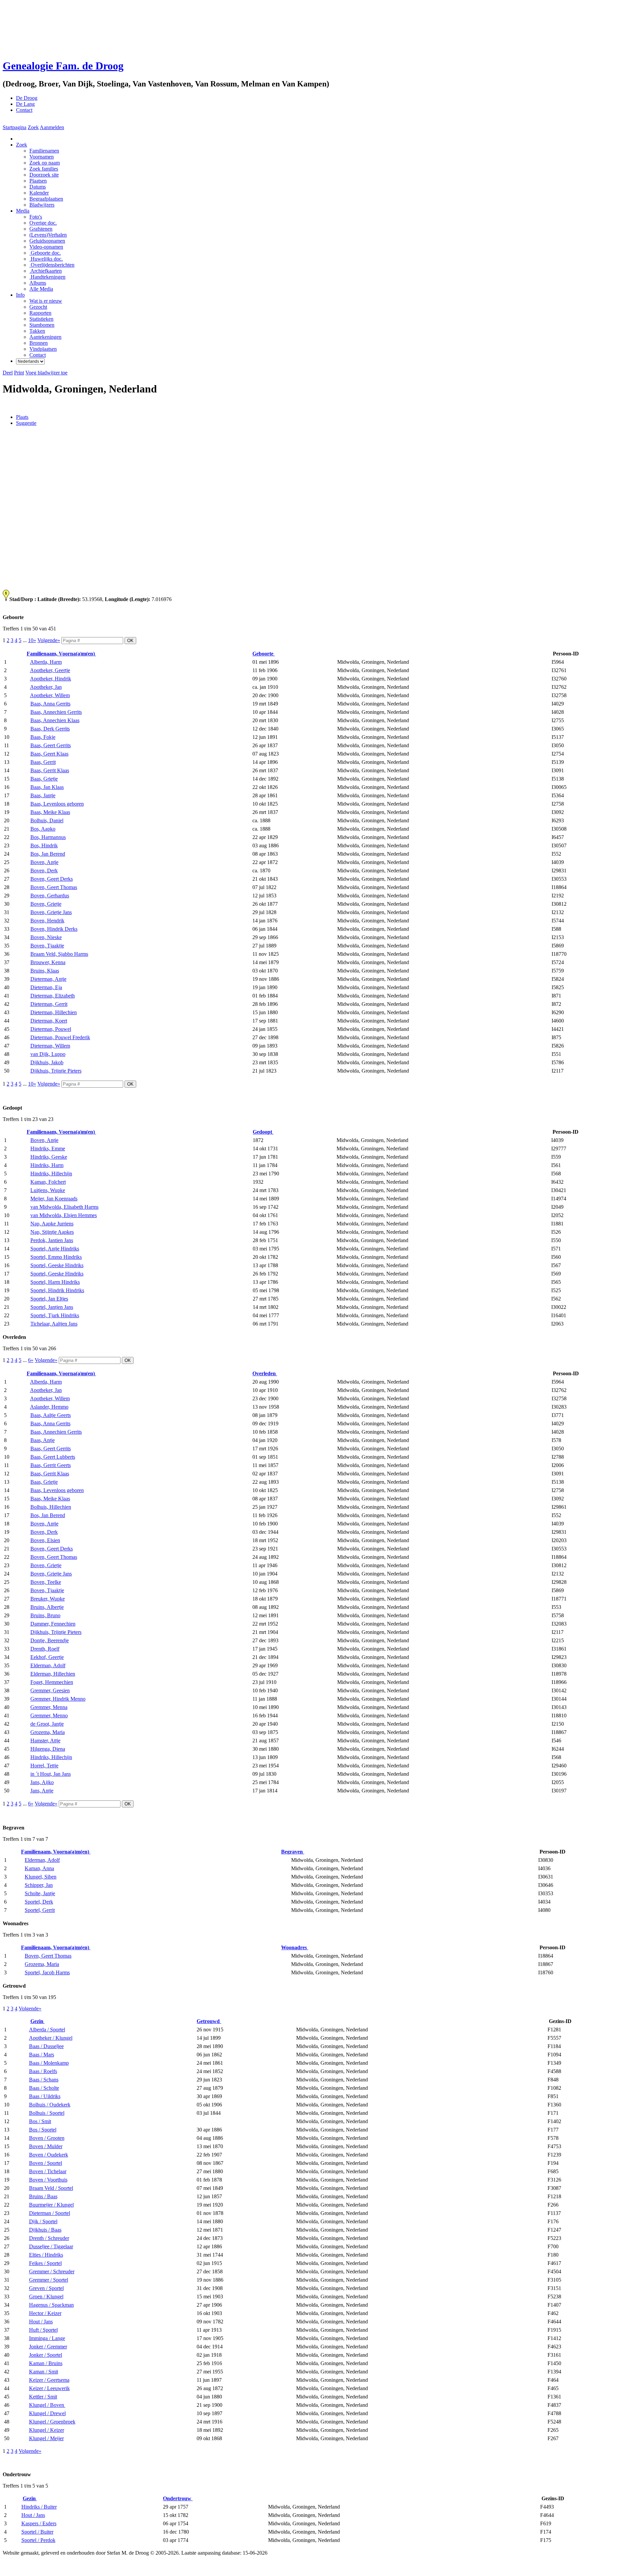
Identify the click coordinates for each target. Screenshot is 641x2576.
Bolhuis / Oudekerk (50, 2105)
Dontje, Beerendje (50, 1640)
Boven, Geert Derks (52, 879)
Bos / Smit (40, 2121)
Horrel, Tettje (44, 1766)
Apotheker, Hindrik (51, 679)
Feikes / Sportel (45, 2263)
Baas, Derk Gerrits (50, 729)
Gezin (38, 2021)
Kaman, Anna (39, 1868)
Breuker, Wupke (48, 1599)
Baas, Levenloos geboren (57, 804)
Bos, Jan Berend (48, 854)
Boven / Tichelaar (48, 2171)
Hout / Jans (41, 2322)
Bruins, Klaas (45, 971)
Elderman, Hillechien (53, 1674)
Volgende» (49, 640)
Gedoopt (263, 1132)
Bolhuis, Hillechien (51, 1507)
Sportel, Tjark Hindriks (55, 1315)
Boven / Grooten (47, 2138)
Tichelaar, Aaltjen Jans (54, 1324)
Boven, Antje (44, 862)
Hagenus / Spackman (51, 2305)
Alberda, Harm (46, 662)
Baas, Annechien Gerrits (56, 712)
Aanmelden (52, 127)
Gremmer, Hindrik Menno (58, 1699)
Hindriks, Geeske (49, 1157)
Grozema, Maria (48, 1732)
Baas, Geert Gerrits (51, 745)
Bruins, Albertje (47, 1607)
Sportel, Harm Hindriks (55, 1282)
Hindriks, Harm (47, 1165)
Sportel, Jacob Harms (47, 1972)
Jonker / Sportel (46, 2355)
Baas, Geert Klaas (49, 754)
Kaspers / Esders (39, 2523)
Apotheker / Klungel (51, 2038)
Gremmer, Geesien (50, 1690)
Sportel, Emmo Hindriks (56, 1257)
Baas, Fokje (43, 737)
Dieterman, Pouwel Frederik (60, 1037)
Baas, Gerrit (43, 762)
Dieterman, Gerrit (49, 1004)
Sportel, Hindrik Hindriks (57, 1290)
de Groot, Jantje (47, 1724)
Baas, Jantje (43, 795)
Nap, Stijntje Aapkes (52, 1232)
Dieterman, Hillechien (54, 1012)
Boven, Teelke (46, 1582)
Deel (8, 373)
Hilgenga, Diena (48, 1749)
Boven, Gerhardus (50, 896)
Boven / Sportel (46, 2163)
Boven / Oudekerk (49, 2155)
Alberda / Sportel (47, 2030)
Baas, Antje (43, 1440)
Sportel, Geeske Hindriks (57, 1265)
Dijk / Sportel (43, 2221)
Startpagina (15, 127)
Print (19, 373)
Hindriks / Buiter (39, 2507)
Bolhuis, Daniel (47, 820)
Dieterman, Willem (50, 1046)
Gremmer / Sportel (49, 2280)
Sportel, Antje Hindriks (55, 1249)
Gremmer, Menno (49, 1715)
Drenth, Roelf (45, 1649)
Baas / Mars (42, 2055)
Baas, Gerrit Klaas (50, 770)
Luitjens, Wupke (48, 1190)
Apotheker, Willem (50, 695)
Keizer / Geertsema (49, 2380)
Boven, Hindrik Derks (54, 929)
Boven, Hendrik (47, 921)
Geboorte (264, 654)
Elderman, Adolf (48, 1665)
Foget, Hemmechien (52, 1682)
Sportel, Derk (39, 1902)
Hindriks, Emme (48, 1149)
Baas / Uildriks (45, 2096)
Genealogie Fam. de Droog (63, 66)
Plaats (22, 417)
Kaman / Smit (44, 2372)
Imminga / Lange (47, 2338)
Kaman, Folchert (48, 1182)
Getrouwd (209, 2021)
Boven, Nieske (46, 937)
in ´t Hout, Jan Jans (51, 1774)
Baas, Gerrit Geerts (51, 1465)
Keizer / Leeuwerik (49, 2388)
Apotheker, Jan (46, 687)
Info (20, 295)
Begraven (293, 1852)
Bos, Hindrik (44, 845)
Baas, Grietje (44, 779)
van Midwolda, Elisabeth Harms (64, 1207)
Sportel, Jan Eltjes (49, 1299)
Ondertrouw (178, 2498)
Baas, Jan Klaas (47, 787)
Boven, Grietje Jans (51, 912)
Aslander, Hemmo (49, 1407)
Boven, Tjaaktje (47, 946)
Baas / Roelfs (43, 2071)
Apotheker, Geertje (50, 670)
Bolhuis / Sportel (47, 2113)
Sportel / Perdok (38, 2540)
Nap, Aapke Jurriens (52, 1224)
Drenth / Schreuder (49, 2238)
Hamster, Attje (45, 1741)
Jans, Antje (42, 1791)
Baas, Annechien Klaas (55, 720)
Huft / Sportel (43, 2330)
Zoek (33, 127)
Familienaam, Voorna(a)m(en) (61, 654)
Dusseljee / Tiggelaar (51, 2246)
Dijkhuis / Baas (45, 2230)
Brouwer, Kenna (48, 962)
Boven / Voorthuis (48, 2180)
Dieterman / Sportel (50, 2213)
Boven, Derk (44, 871)
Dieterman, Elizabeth (53, 996)
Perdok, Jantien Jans (52, 1240)
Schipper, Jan (39, 1885)
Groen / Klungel (46, 2297)
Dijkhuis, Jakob (47, 1062)
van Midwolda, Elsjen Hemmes (64, 1215)
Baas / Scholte (44, 2088)
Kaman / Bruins (46, 2363)
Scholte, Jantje (40, 1893)
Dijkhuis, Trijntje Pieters (56, 1071)
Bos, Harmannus (48, 837)
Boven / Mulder (46, 2146)
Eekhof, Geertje (47, 1657)
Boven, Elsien (45, 1540)
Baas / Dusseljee (46, 2046)
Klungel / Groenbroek (52, 2422)
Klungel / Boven (47, 2405)
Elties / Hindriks (46, 2255)
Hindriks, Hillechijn (51, 1174)
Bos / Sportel (43, 2130)
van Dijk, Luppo (48, 1054)
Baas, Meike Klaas (50, 812)
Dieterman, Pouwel (51, 1029)
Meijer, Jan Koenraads (54, 1199)
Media (23, 211)
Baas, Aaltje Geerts (51, 1415)
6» (31, 1360)
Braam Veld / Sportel (51, 2188)
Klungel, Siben (41, 1877)
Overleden (265, 1373)
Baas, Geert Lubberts (53, 1457)
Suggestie (26, 423)
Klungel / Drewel (47, 2413)
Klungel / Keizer (47, 2430)
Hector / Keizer (45, 2313)
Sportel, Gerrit (40, 1910)
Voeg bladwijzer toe (46, 373)
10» (32, 640)
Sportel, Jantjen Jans (52, 1307)
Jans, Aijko (42, 1782)
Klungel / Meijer (46, 2438)
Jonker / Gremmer (48, 2347)
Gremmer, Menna (49, 1707)
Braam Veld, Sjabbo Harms (59, 954)
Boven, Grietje (46, 904)
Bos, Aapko (43, 829)
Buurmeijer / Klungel (51, 2205)
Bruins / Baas (43, 2196)
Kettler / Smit (43, 2397)
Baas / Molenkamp (49, 2063)
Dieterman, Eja (46, 987)
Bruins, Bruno (45, 1615)
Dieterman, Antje (48, 979)
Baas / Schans (44, 2080)
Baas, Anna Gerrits (50, 704)
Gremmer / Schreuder (52, 2271)
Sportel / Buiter (37, 2532)
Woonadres (295, 1947)
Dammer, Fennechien (53, 1624)
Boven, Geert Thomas (54, 887)
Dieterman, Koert (49, 1021)
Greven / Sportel (46, 2288)
